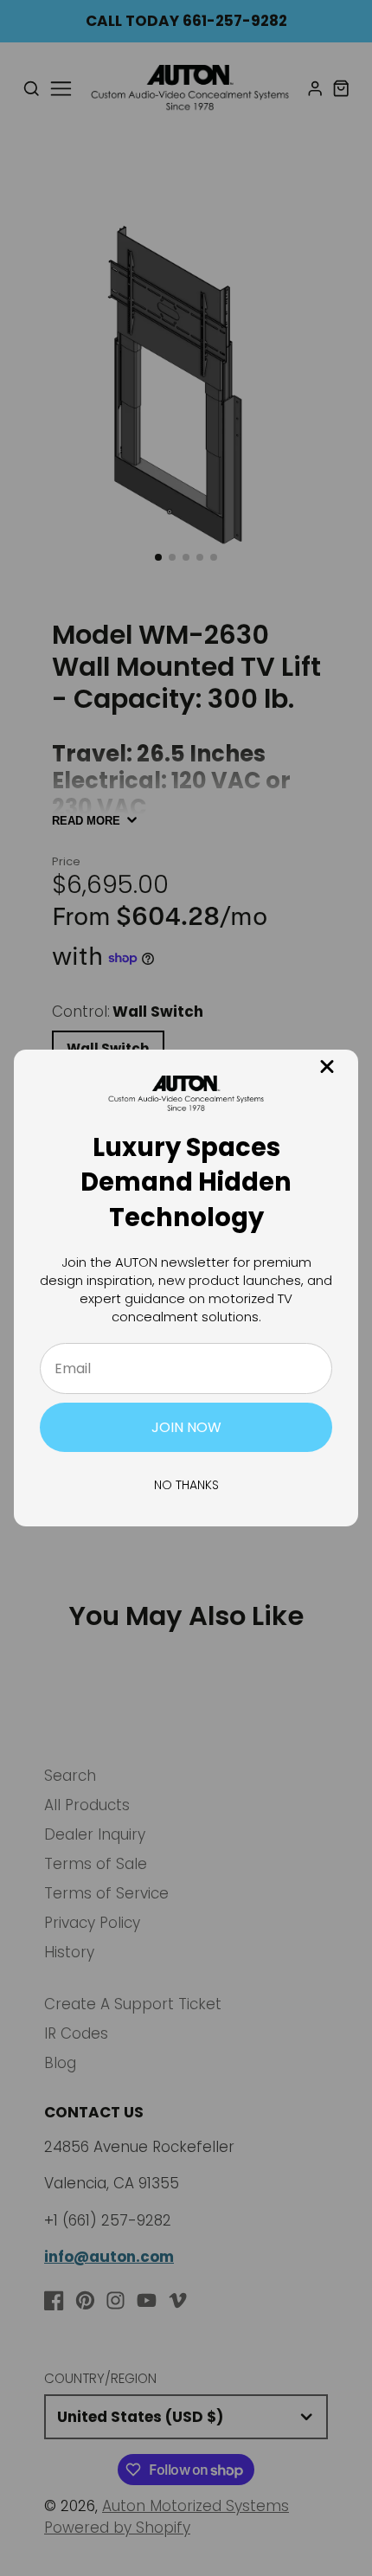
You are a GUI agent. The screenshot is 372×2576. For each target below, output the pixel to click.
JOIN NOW (186, 1427)
